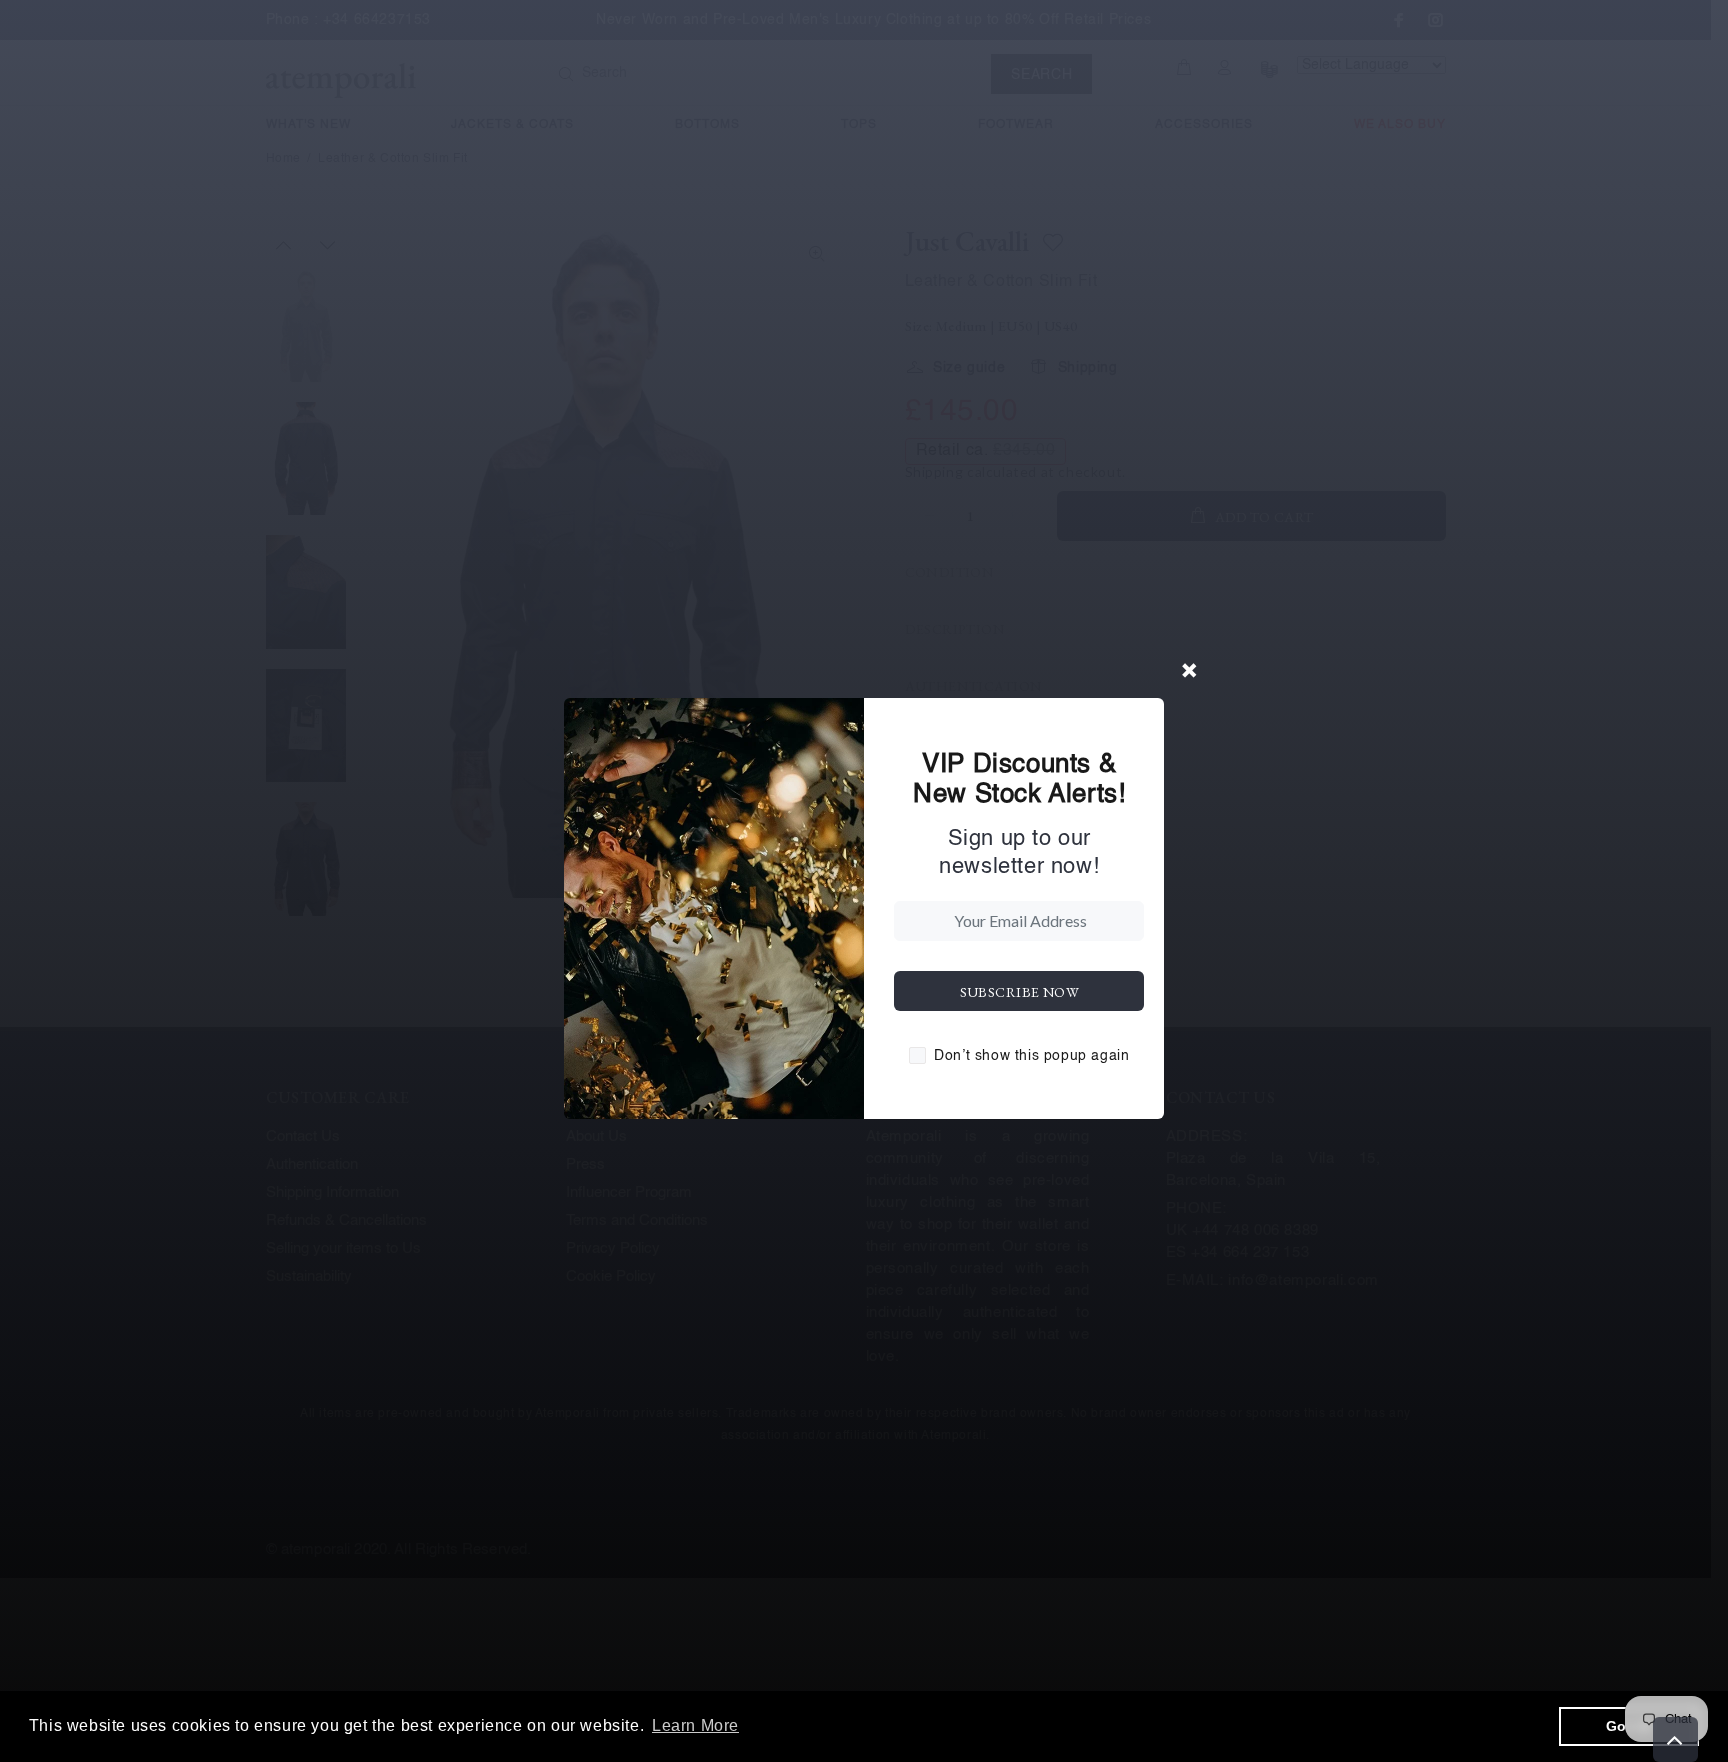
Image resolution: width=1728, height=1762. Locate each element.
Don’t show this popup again (1031, 1056)
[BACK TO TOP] (1675, 1739)
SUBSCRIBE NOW (1019, 992)
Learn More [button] (695, 1725)
